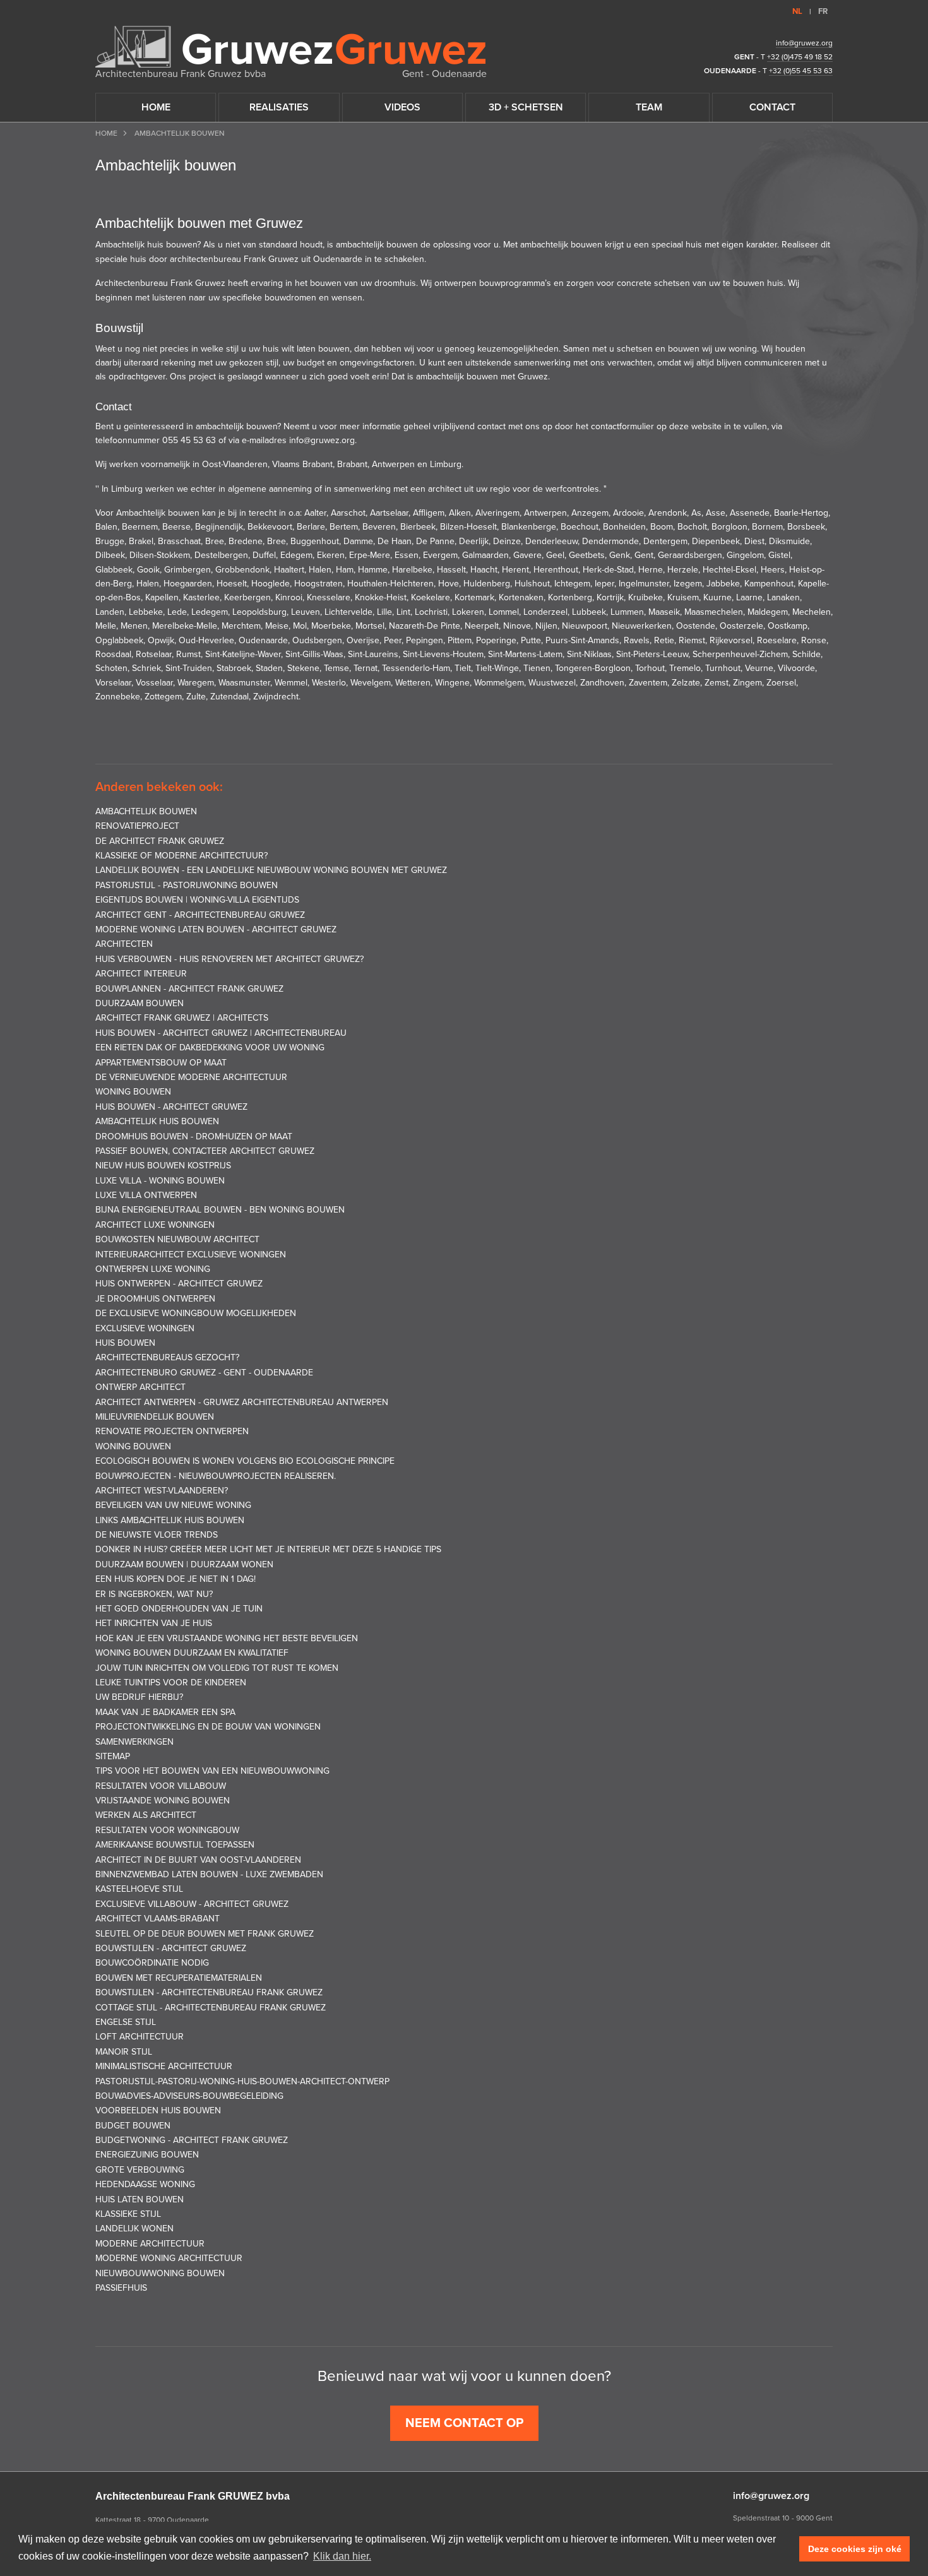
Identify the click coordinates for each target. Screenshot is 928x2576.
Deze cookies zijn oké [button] (855, 2549)
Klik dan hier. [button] (342, 2556)
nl (797, 11)
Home (106, 133)
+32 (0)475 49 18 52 (800, 57)
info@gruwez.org (804, 43)
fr (823, 11)
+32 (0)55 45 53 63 (801, 71)
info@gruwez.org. (322, 440)
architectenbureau (205, 259)
